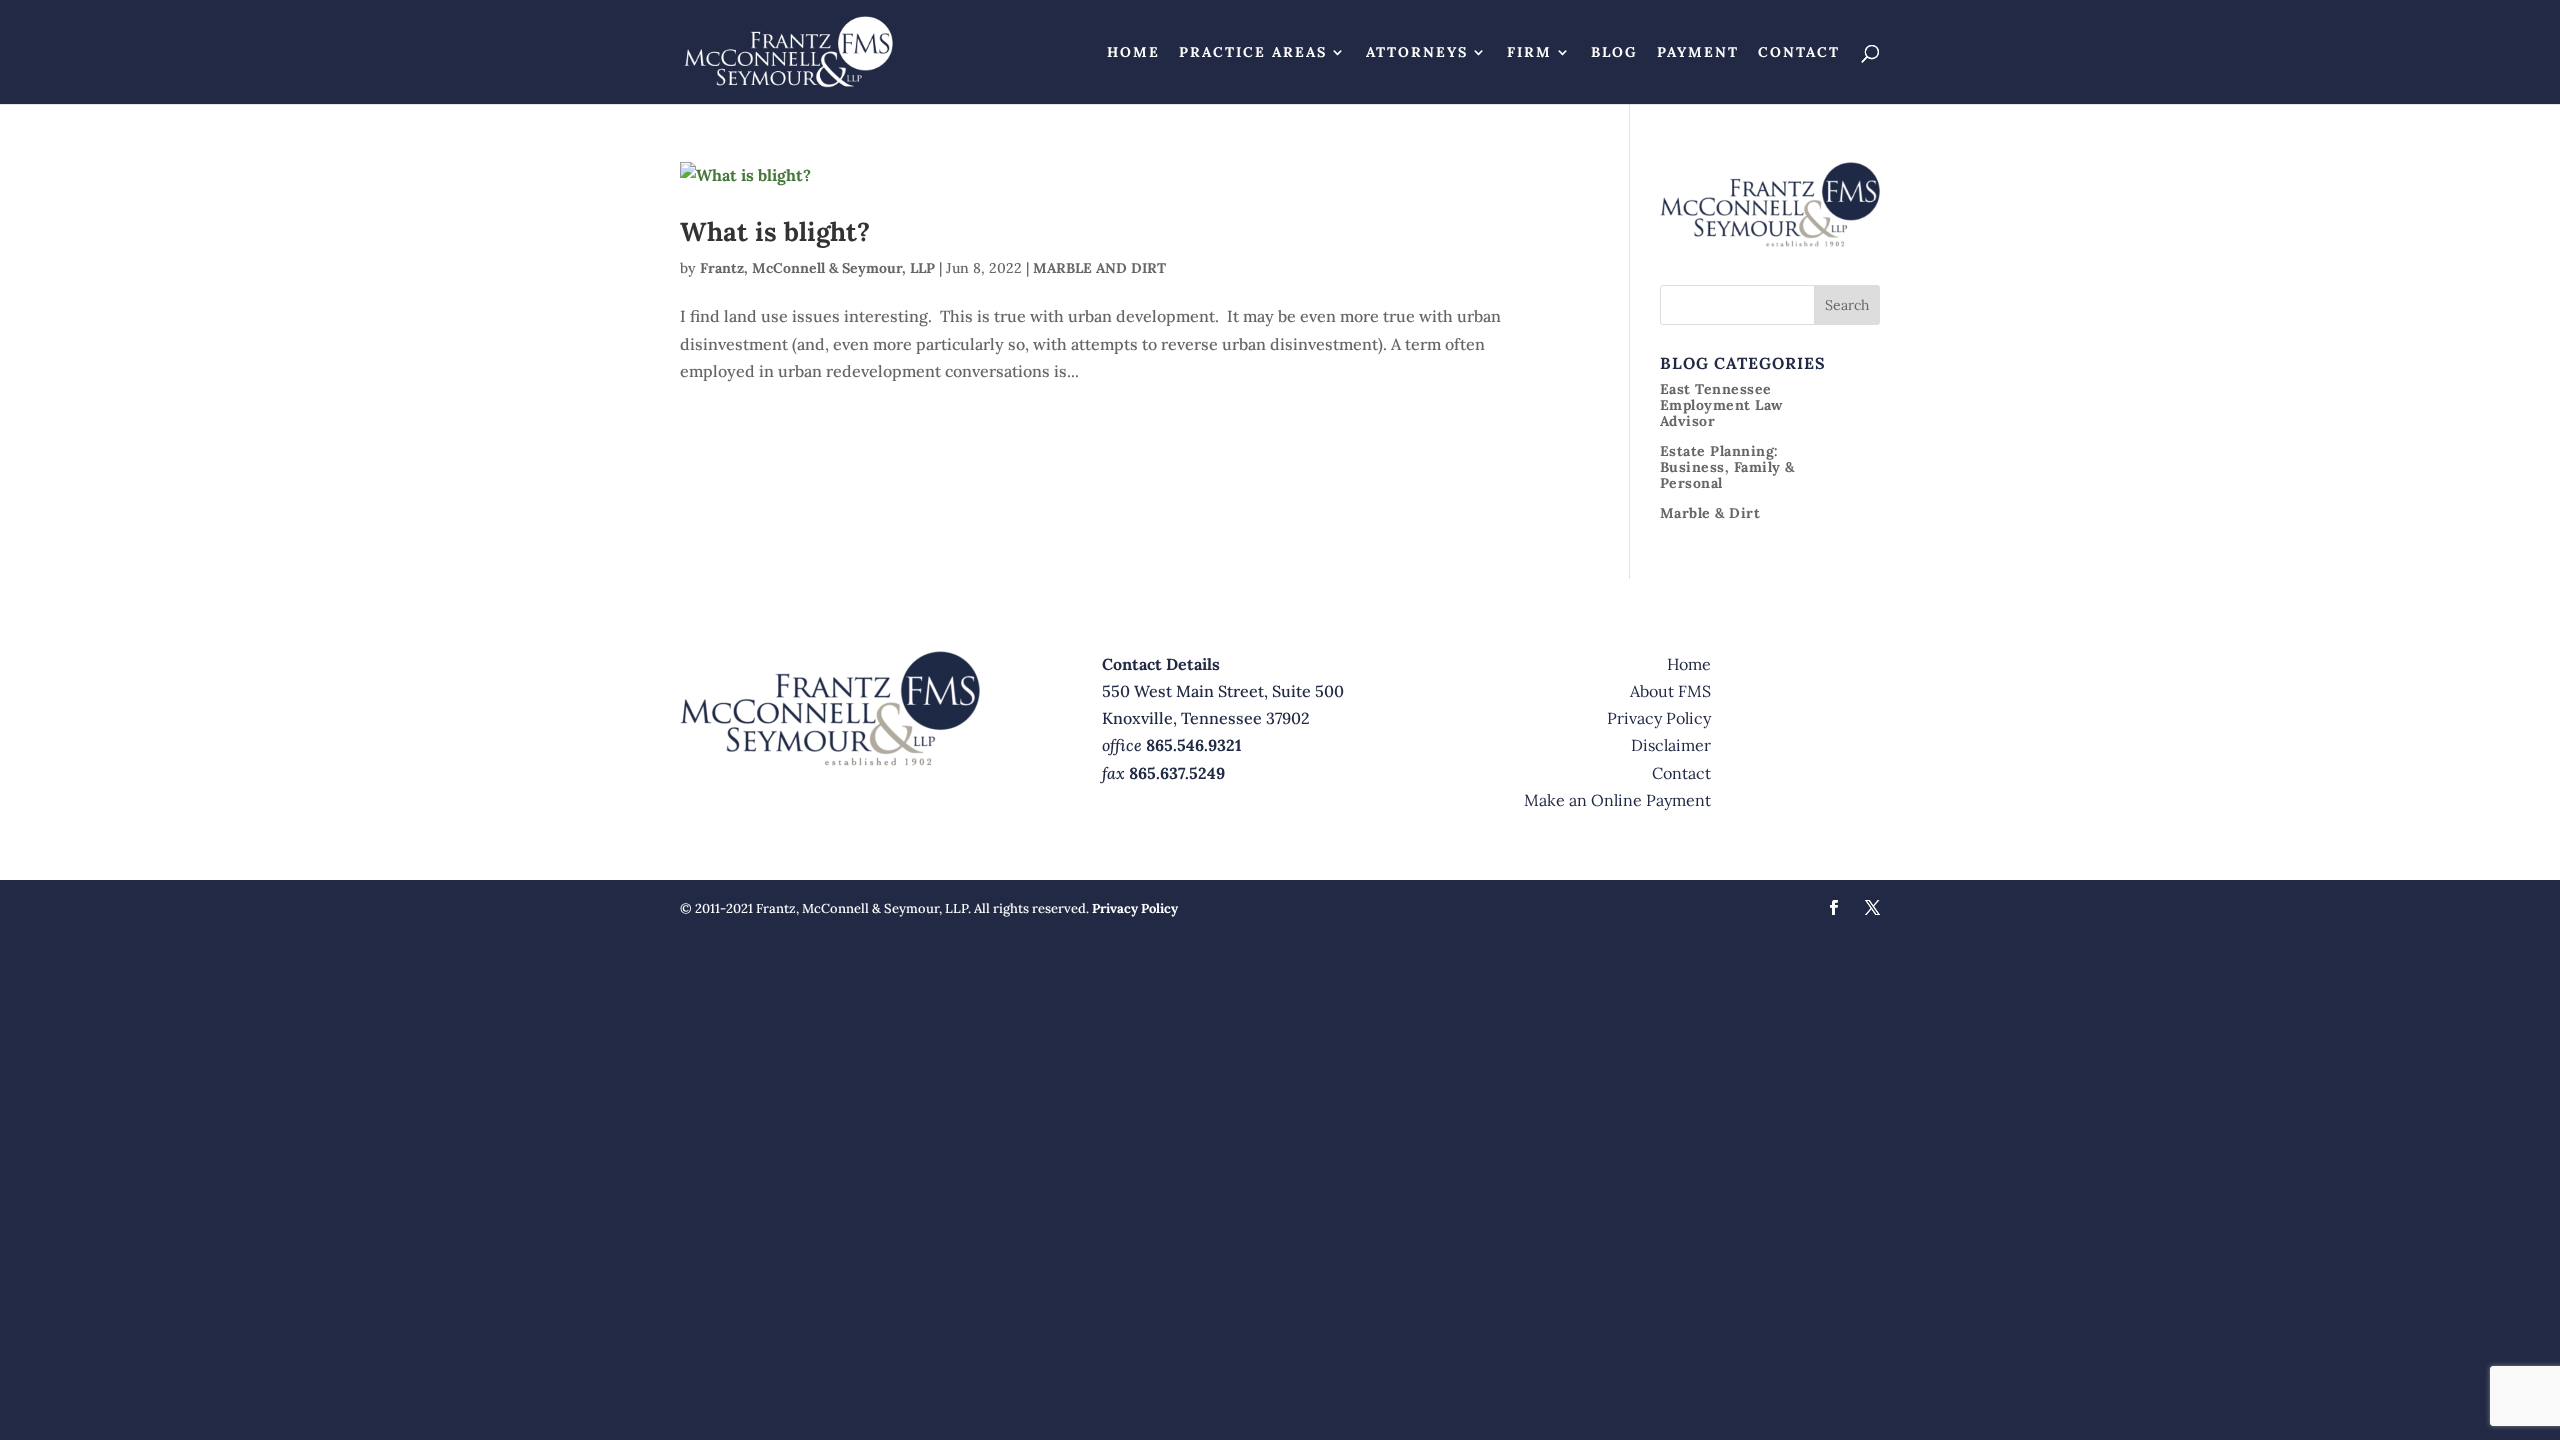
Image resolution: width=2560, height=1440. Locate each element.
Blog (1614, 53)
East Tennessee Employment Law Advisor (1721, 405)
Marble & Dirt (1710, 513)
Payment (1698, 53)
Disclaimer (1671, 745)
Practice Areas (1253, 53)
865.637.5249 (1177, 773)
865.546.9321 (1194, 745)
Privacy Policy (1659, 718)
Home (1133, 53)
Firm (1529, 53)
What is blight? (775, 231)
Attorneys (1417, 53)
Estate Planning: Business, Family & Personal (1727, 467)
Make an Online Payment (1617, 800)
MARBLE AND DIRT (1099, 268)
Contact (1799, 53)
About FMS (1670, 691)
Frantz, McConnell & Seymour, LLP (817, 268)
